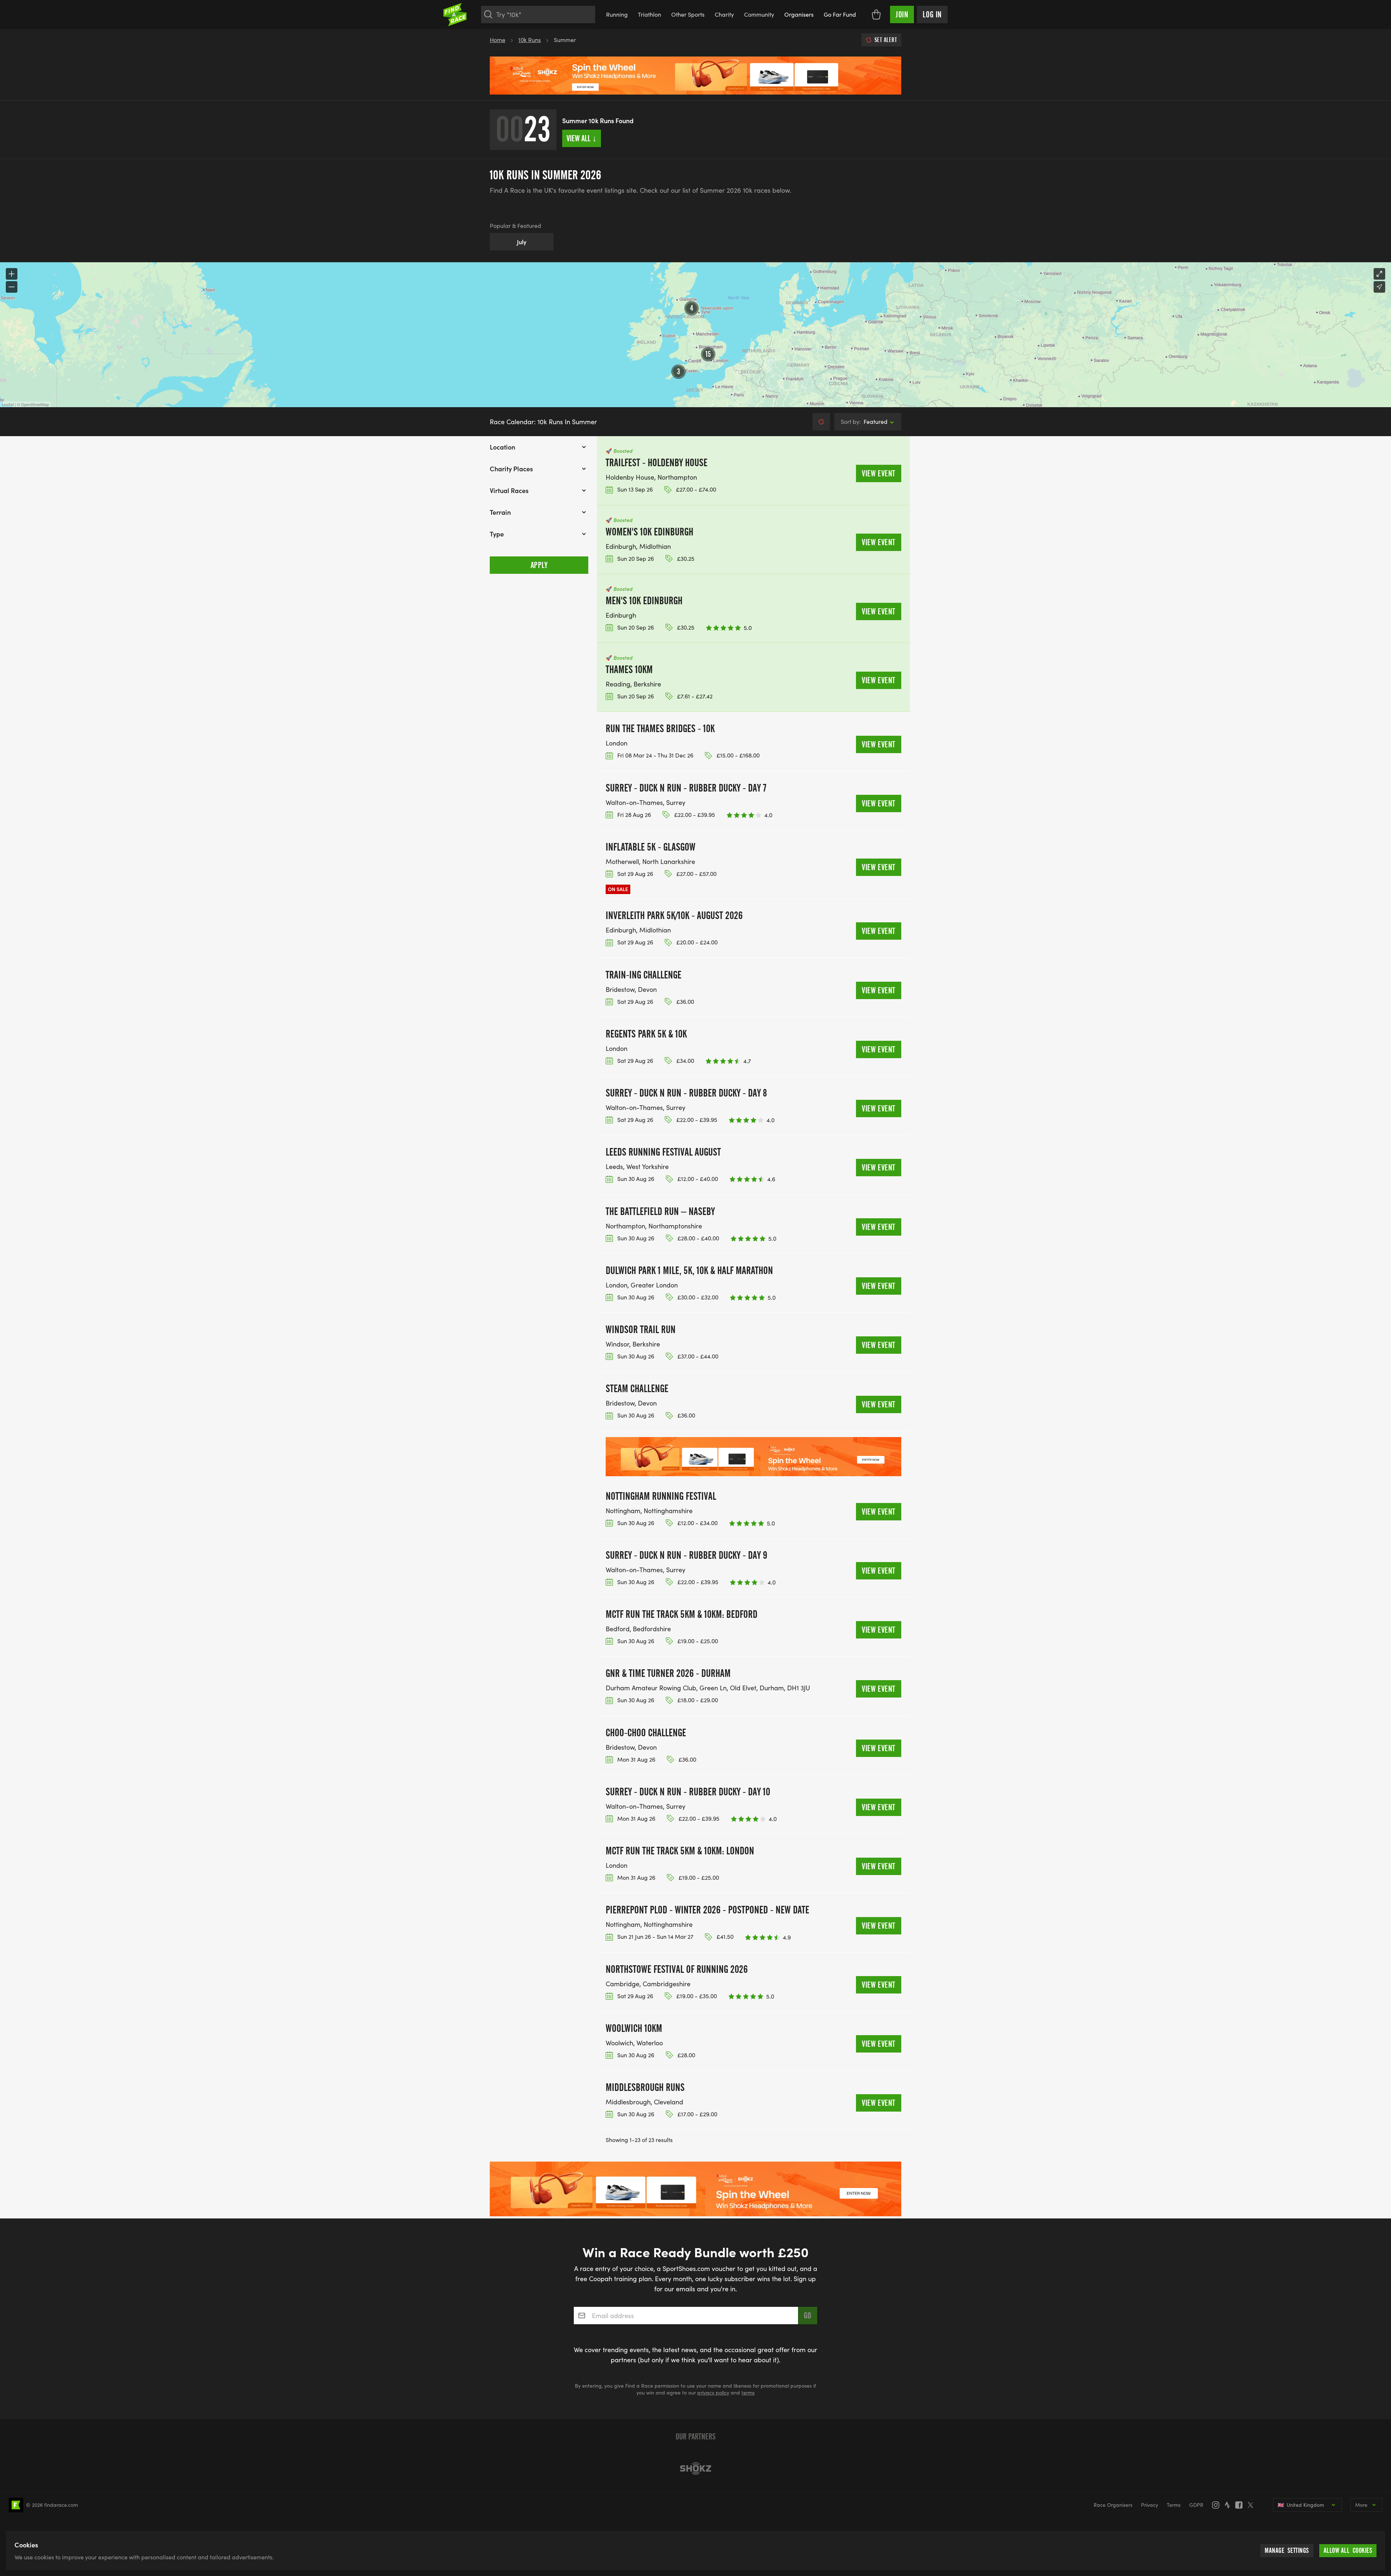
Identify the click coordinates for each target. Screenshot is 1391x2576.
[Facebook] (1241, 2505)
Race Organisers (1113, 2505)
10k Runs (530, 40)
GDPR (1196, 2505)
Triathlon (649, 14)
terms (748, 2393)
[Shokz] (695, 2468)
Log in (932, 14)
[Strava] (1229, 2505)
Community (759, 14)
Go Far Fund (840, 14)
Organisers (799, 14)
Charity (724, 14)
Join (902, 14)
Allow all (1348, 2550)
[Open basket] (876, 14)
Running (617, 14)
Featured (864, 421)
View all (582, 138)
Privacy (1150, 2505)
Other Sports (688, 14)
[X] (1253, 2505)
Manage (1287, 2550)
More (1361, 2505)
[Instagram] (1218, 2505)
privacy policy (713, 2393)
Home (498, 40)
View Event (879, 473)
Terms (1174, 2505)
